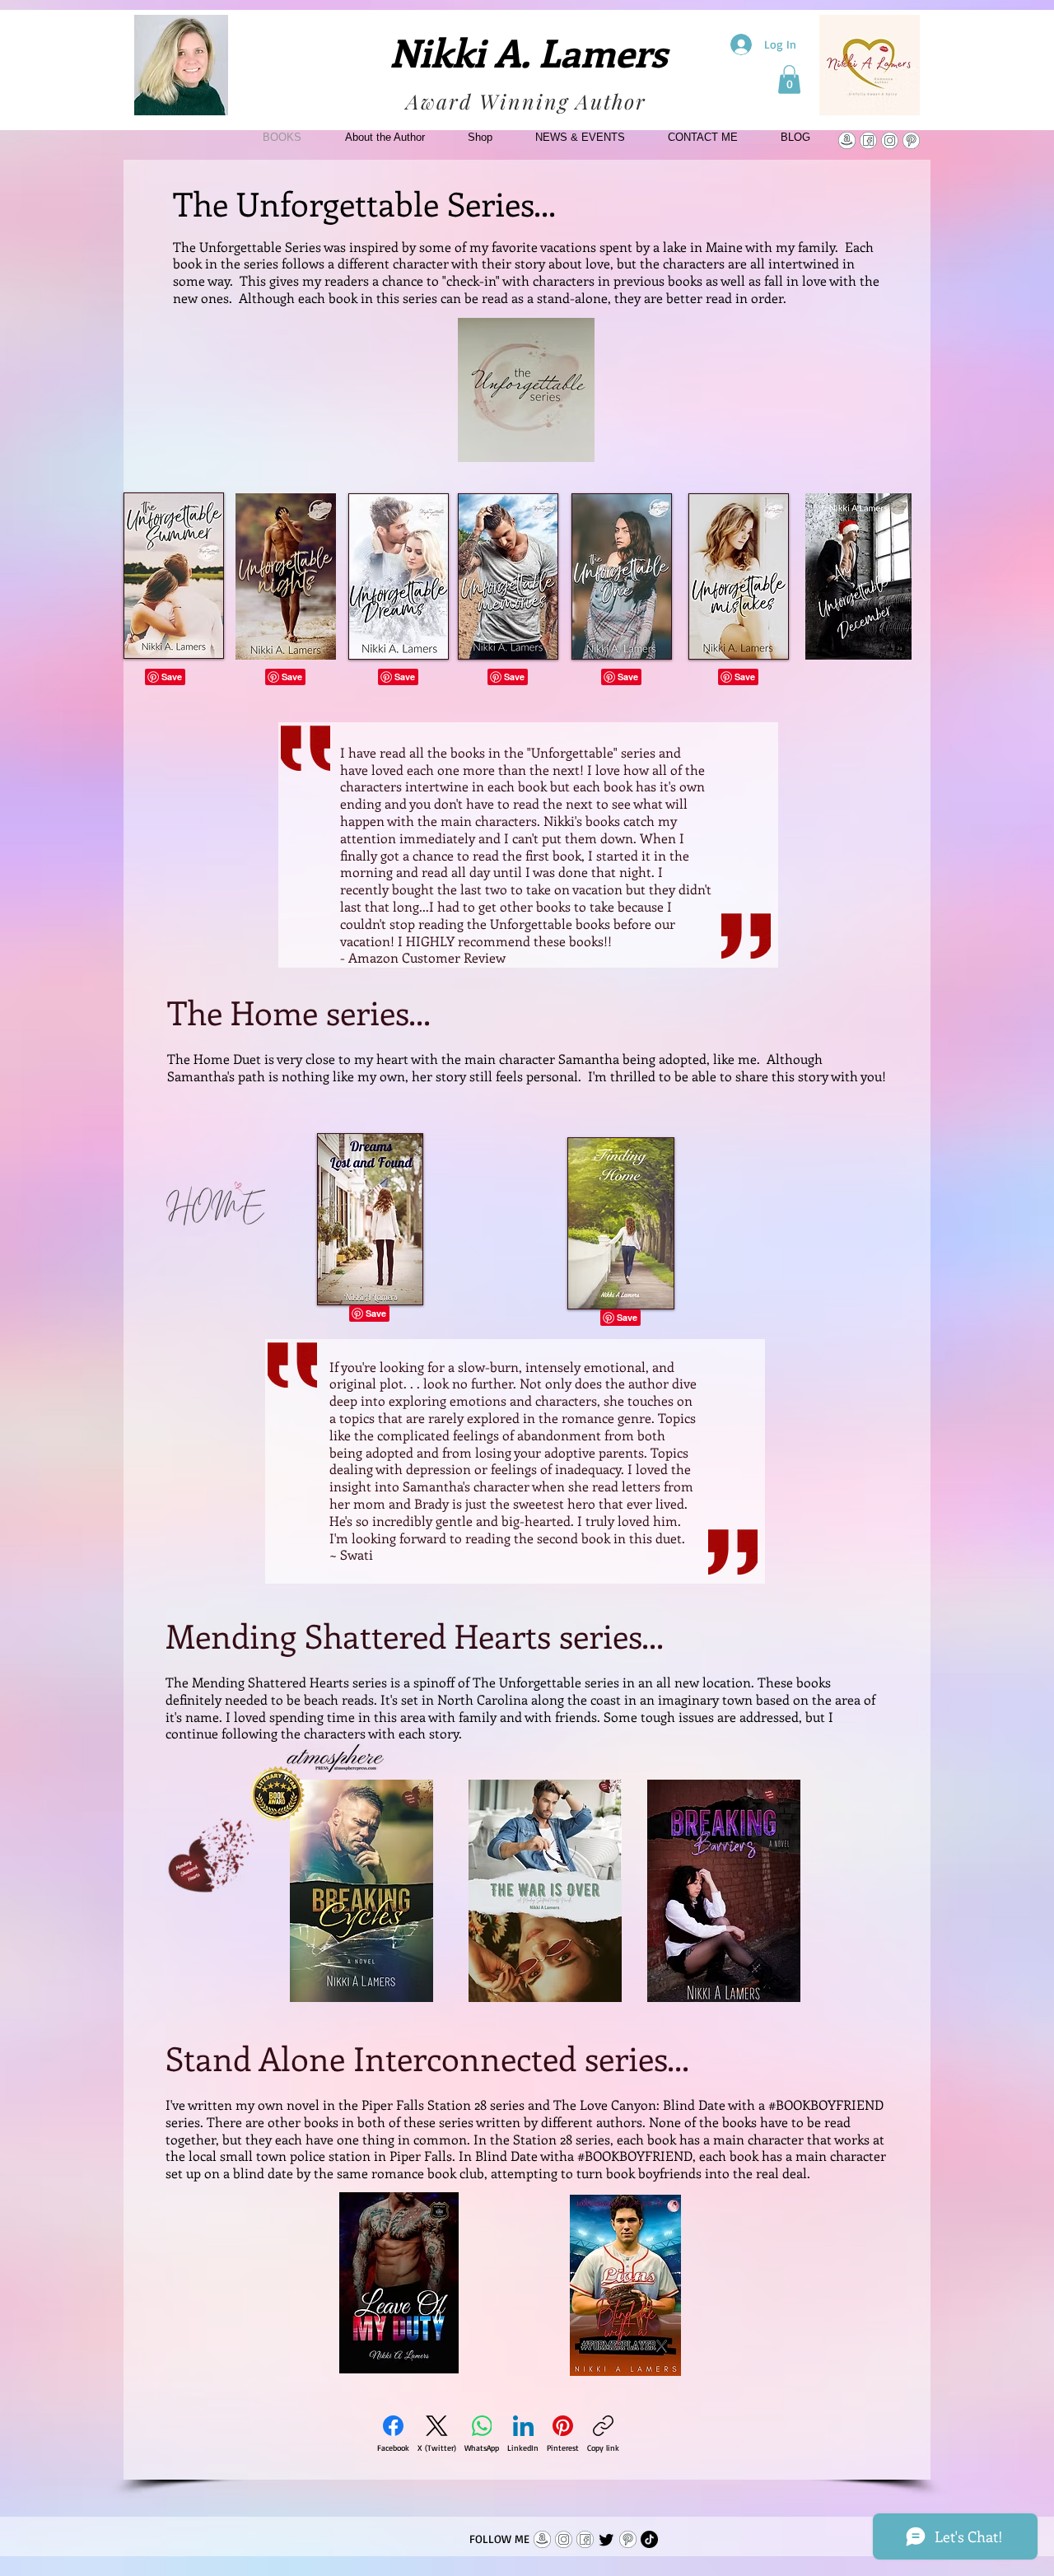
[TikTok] (649, 2539)
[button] (789, 79)
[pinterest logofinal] (911, 140)
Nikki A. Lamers (528, 51)
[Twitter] (606, 2539)
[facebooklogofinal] (868, 140)
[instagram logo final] (890, 140)
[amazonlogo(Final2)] (847, 140)
